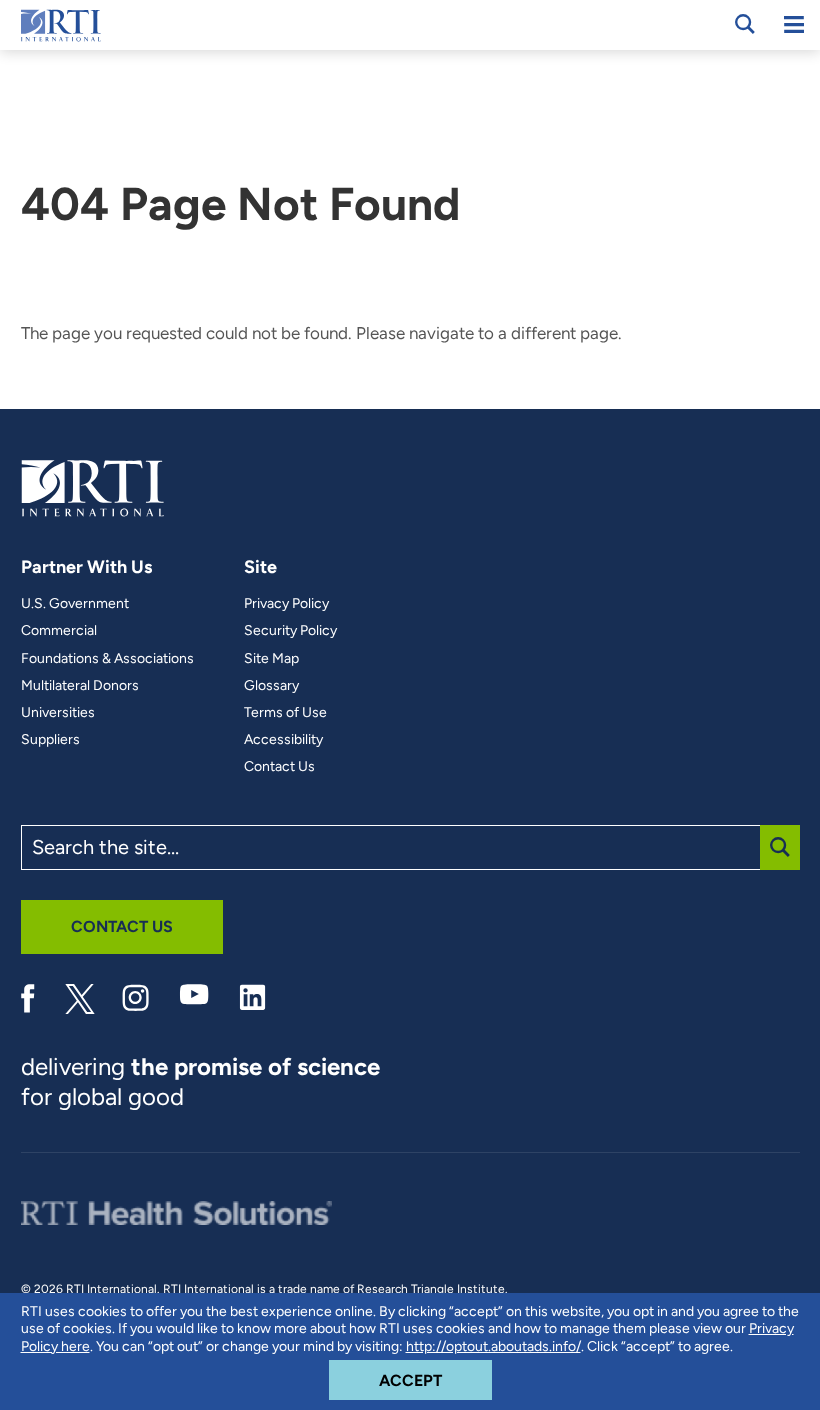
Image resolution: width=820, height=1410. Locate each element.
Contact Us (279, 767)
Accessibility (283, 740)
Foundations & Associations (107, 659)
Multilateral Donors (80, 686)
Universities (58, 713)
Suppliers (50, 740)
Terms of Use (285, 713)
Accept (435, 1380)
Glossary (271, 686)
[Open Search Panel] (745, 24)
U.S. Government (75, 604)
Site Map (271, 659)
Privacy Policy (286, 604)
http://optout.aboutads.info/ (493, 1346)
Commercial (59, 631)
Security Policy (290, 631)
